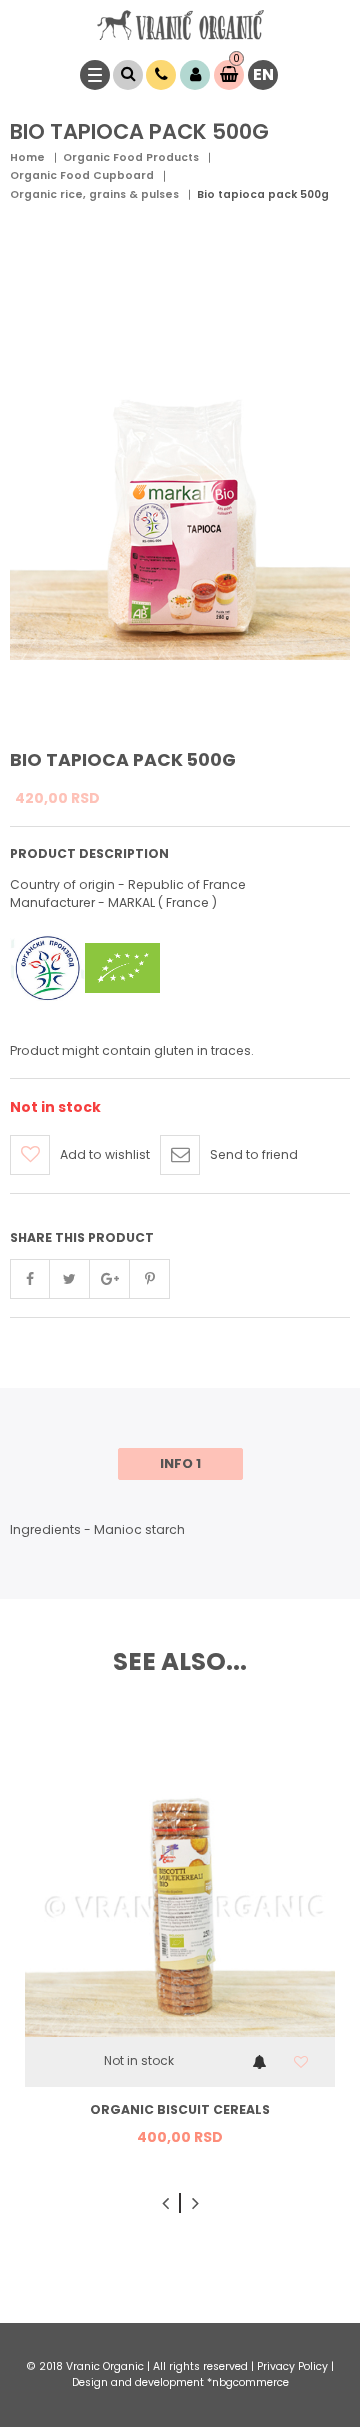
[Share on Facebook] (30, 1279)
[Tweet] (70, 1279)
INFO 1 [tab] (180, 1463)
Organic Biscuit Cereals (180, 2109)
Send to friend (254, 1154)
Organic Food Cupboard (82, 175)
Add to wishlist (105, 1154)
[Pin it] (150, 1279)
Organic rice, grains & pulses (94, 194)
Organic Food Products (131, 157)
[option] (180, 1944)
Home (27, 157)
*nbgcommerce (248, 2382)
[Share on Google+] (110, 1279)
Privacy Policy (292, 2366)
